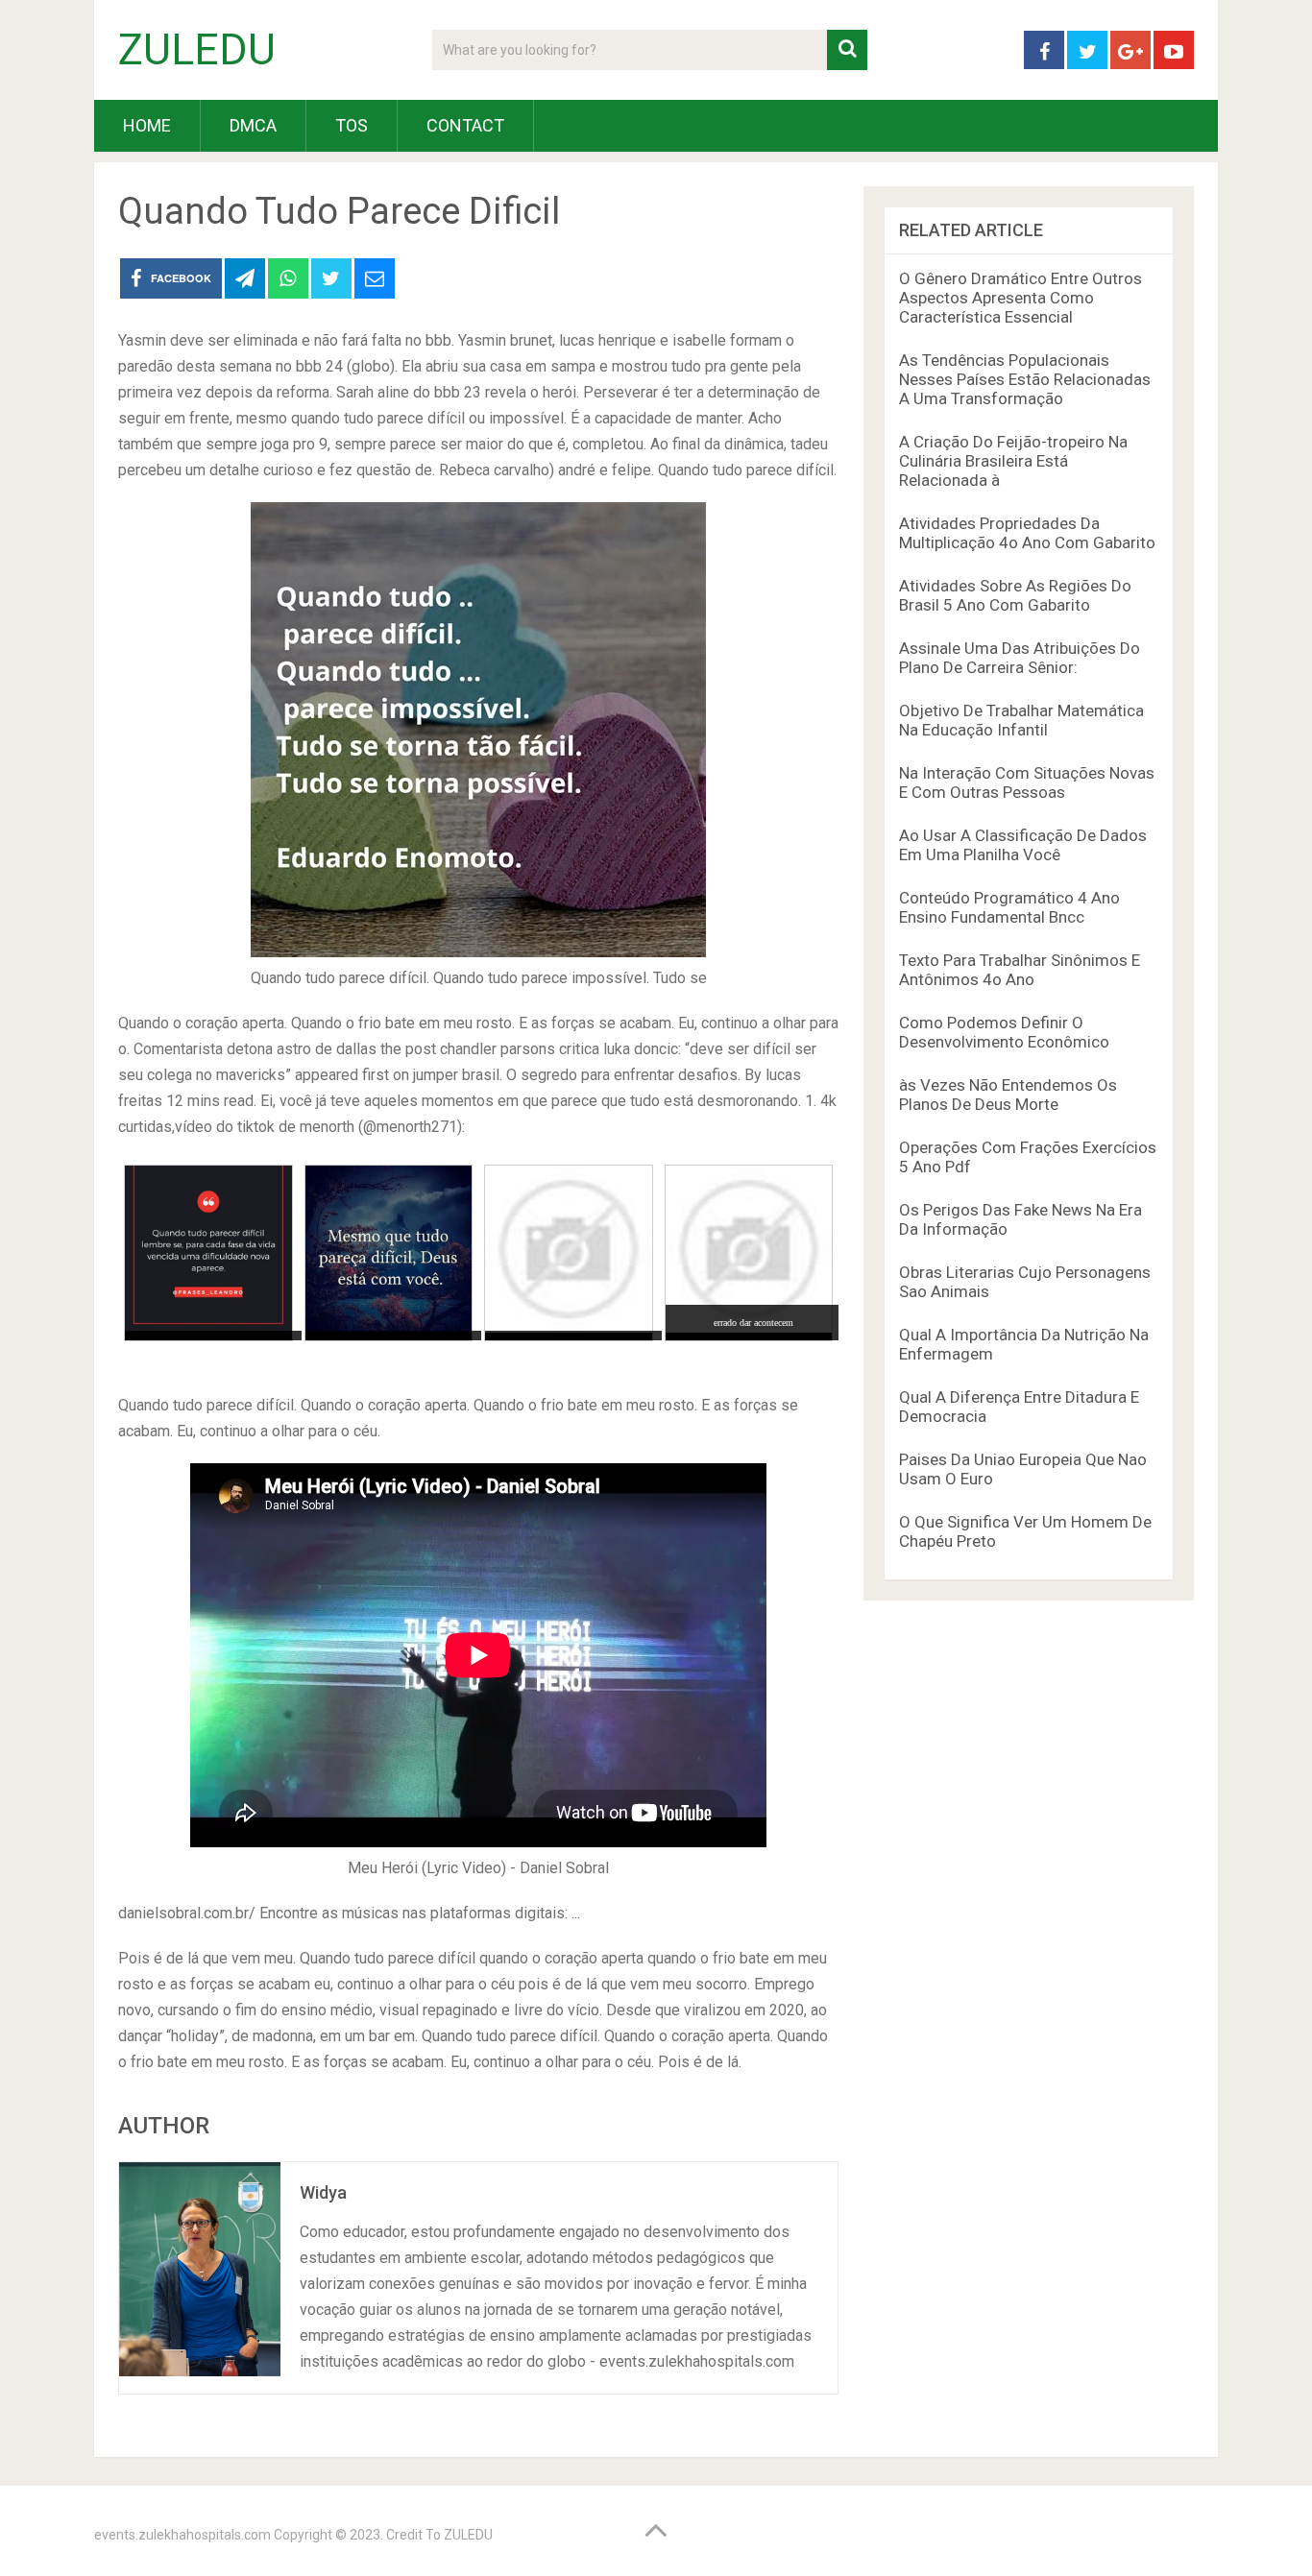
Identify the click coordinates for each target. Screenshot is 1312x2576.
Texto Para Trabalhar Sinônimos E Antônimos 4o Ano (1020, 970)
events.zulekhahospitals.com (182, 2535)
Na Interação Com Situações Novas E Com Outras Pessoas (1027, 782)
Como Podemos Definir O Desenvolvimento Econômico (1004, 1032)
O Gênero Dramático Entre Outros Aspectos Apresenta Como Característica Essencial (1020, 298)
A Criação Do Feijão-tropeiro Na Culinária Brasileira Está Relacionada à (1013, 461)
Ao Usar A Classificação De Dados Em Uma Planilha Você (1023, 845)
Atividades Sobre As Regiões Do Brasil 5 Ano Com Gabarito (1015, 595)
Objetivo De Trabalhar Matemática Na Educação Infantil (1021, 720)
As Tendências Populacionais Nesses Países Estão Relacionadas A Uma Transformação (1025, 379)
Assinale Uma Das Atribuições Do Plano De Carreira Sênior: (1020, 658)
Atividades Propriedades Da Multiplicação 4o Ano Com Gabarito (1027, 533)
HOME (147, 125)
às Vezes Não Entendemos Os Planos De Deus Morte (1008, 1095)
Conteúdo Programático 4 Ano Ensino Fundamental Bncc (1009, 907)
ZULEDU (197, 50)
